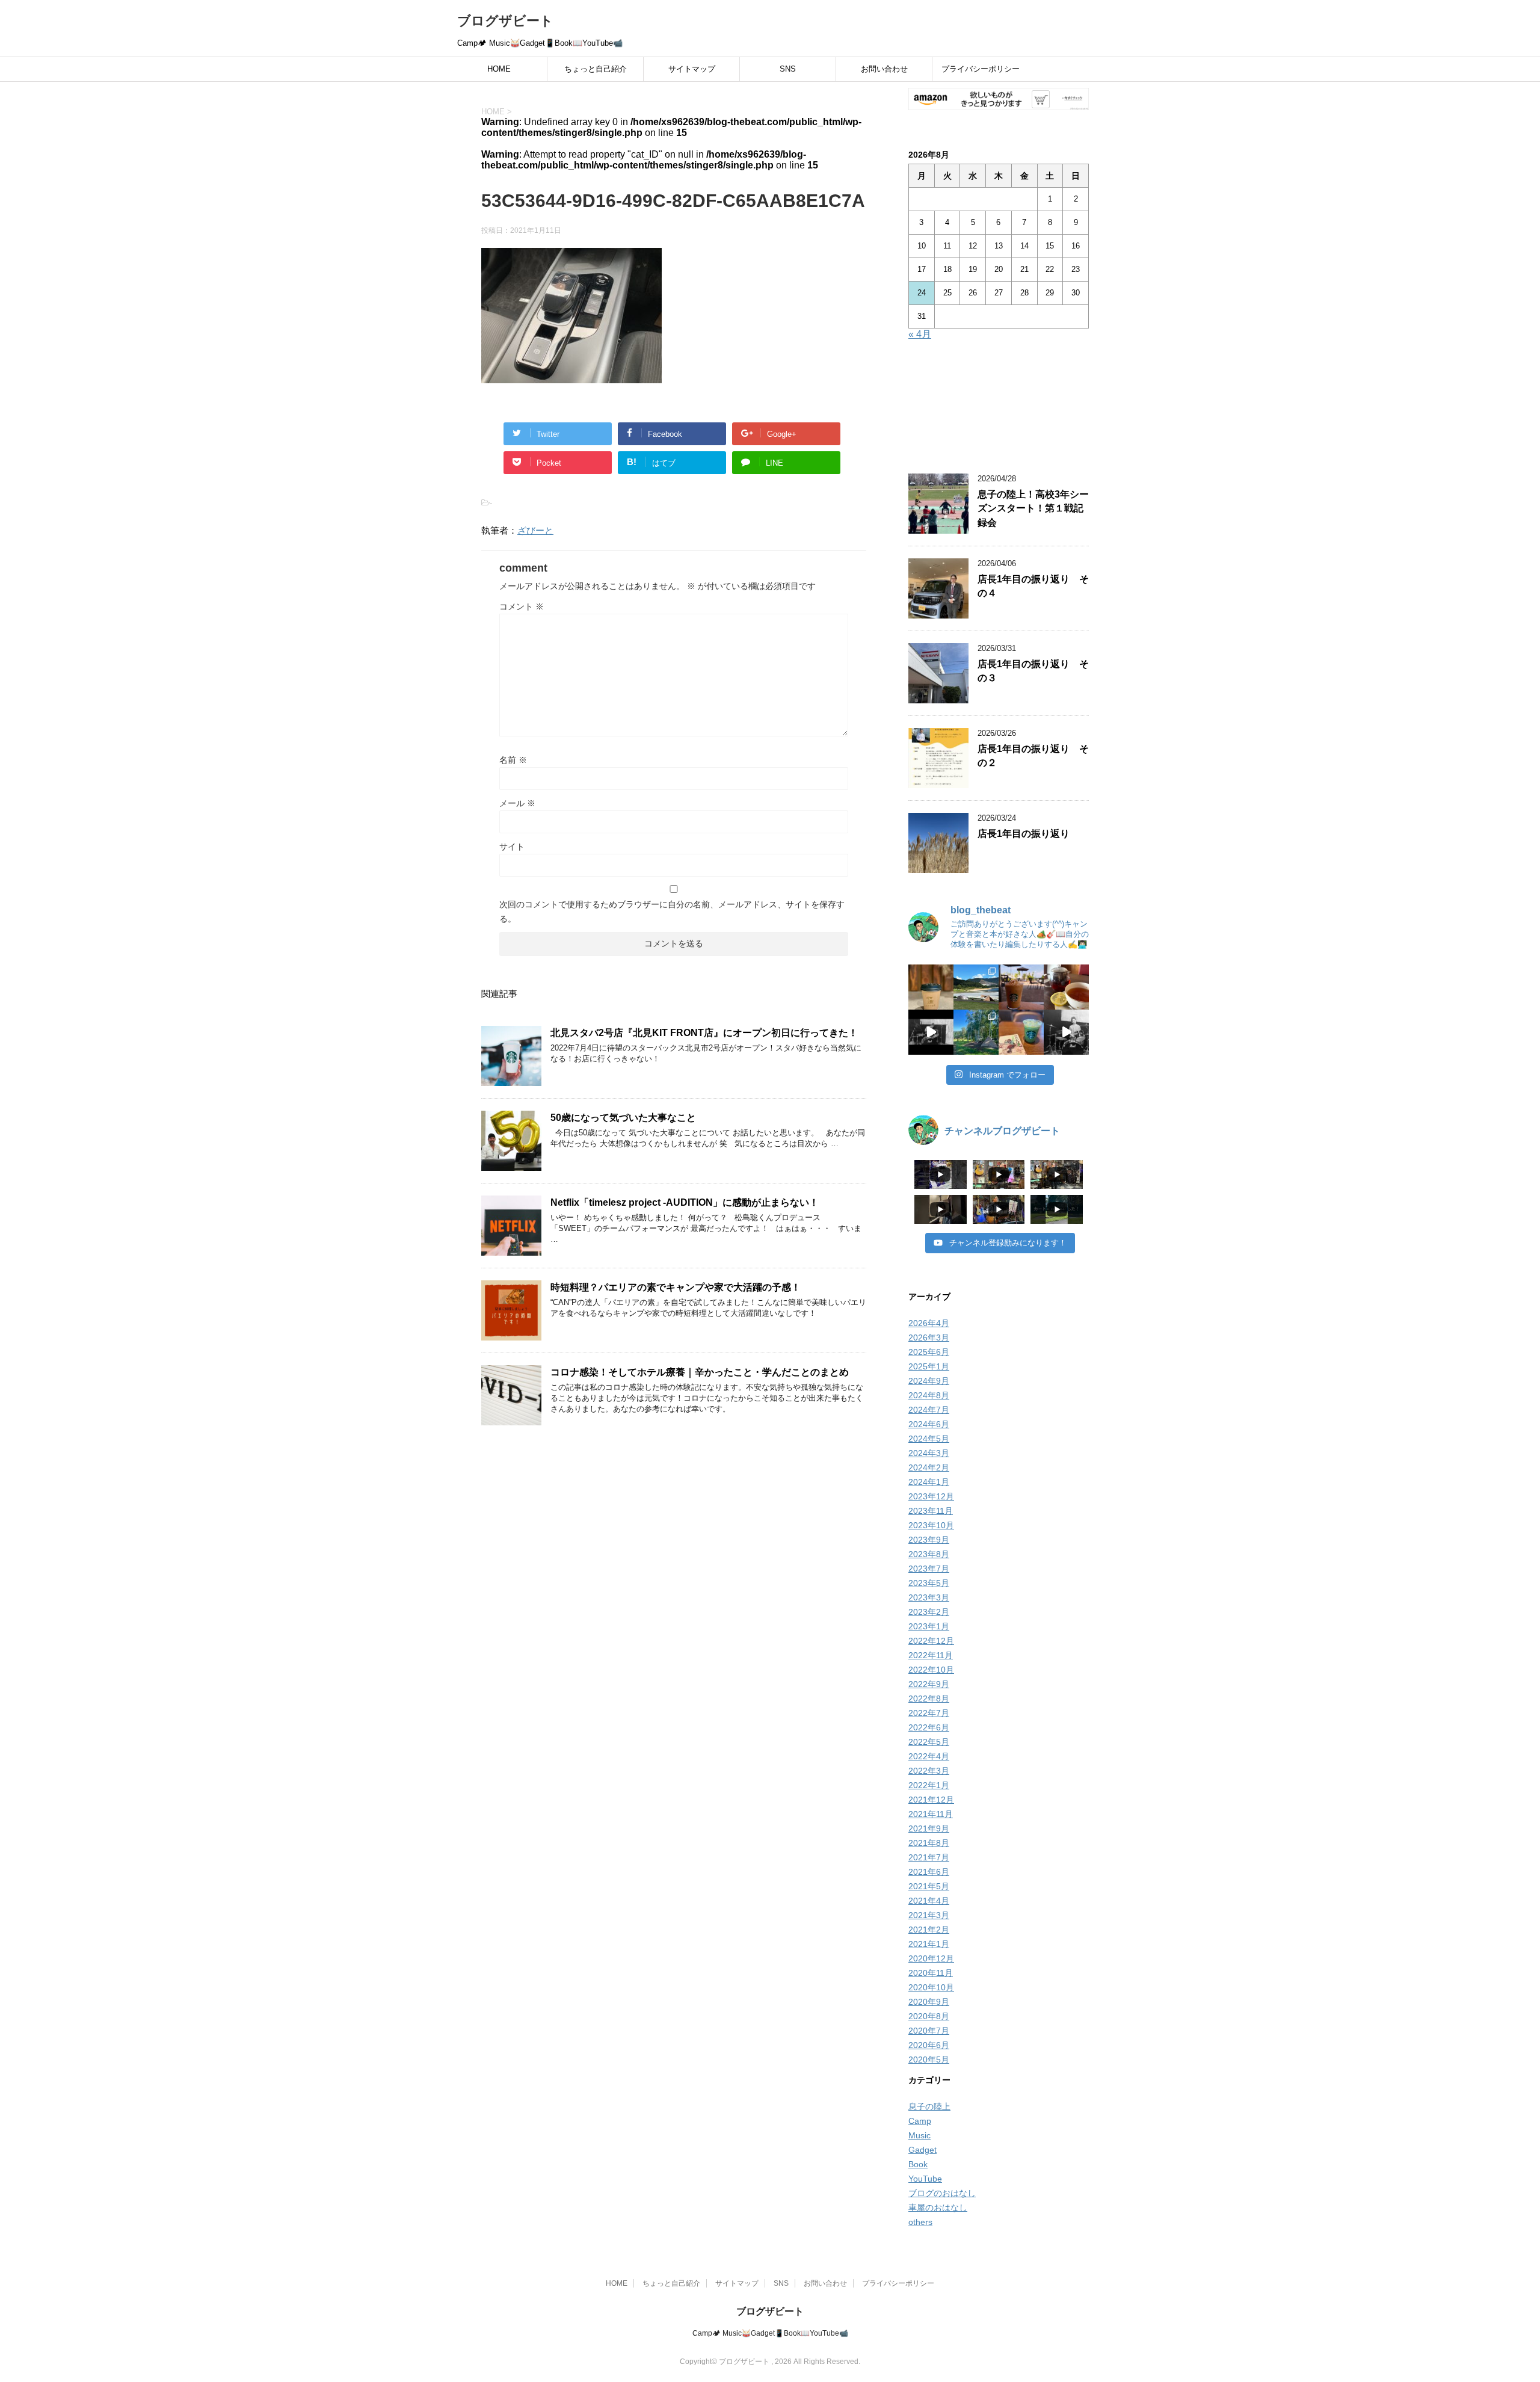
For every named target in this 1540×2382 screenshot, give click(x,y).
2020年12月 (931, 1958)
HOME (499, 69)
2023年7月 (929, 1569)
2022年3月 (929, 1771)
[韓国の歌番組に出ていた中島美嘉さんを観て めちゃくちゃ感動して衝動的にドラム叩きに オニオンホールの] (931, 1032)
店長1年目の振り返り (1024, 834)
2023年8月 (929, 1554)
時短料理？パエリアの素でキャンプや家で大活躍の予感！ (676, 1287)
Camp (920, 2121)
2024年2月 (929, 1467)
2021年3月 (929, 1915)
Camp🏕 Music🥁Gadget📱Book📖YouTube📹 (770, 2333)
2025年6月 (929, 1352)
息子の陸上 (929, 2106)
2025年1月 (929, 1366)
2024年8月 (929, 1395)
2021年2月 (929, 1930)
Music (919, 2135)
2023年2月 (929, 1612)
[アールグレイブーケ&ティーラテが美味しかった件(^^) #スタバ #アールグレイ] (1021, 987)
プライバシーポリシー (981, 69)
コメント (522, 606)
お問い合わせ (884, 69)
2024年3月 (929, 1453)
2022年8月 (929, 1699)
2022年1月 (929, 1785)
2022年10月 (931, 1670)
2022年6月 (929, 1727)
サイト (512, 847)
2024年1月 (929, 1482)
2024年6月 (929, 1424)
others (920, 2222)
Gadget (922, 2150)
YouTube (925, 2179)
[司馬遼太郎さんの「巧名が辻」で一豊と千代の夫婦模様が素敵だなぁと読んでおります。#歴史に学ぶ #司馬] (1021, 1032)
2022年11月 (931, 1655)
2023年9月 (929, 1540)
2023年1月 (929, 1626)
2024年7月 (929, 1410)
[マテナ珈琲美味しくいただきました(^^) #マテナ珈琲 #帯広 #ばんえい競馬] (931, 987)
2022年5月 (929, 1742)
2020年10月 (931, 1987)
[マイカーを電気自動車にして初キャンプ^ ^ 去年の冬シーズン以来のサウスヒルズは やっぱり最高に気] (976, 1032)
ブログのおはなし (942, 2193)
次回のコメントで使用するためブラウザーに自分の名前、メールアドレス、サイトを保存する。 (672, 912)
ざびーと (535, 530)
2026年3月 (929, 1338)
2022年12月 (931, 1641)
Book (918, 2164)
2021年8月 (929, 1843)
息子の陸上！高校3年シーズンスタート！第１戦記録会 (1033, 508)
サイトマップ (692, 69)
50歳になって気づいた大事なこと (623, 1118)
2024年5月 (929, 1439)
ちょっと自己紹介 (596, 69)
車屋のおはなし (938, 2208)
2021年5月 (929, 1886)
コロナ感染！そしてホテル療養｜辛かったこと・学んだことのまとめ (700, 1372)
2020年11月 (931, 1973)
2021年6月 (929, 1872)
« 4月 (920, 334)
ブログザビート (505, 21)
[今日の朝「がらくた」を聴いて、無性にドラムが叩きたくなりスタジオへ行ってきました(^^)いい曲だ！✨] (1066, 1032)
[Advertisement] (999, 409)
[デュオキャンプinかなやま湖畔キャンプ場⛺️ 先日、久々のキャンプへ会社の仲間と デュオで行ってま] (976, 987)
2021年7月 (929, 1857)
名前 (513, 760)
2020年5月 (929, 2060)
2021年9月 (929, 1828)
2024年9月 (929, 1381)
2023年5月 (929, 1583)
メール (517, 803)
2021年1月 (929, 1944)
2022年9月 (929, 1684)
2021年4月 (929, 1901)
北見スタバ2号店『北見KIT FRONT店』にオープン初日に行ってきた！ (704, 1033)
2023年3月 (929, 1597)
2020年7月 (929, 2031)
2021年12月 (931, 1800)
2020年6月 (929, 2045)
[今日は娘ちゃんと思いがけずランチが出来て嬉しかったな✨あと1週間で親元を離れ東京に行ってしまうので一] (1066, 987)
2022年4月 (929, 1756)
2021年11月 (931, 1814)
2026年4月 (929, 1323)
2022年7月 (929, 1713)
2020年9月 (929, 2002)
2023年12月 (931, 1496)
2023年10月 (931, 1525)
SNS (788, 69)
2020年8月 (929, 2016)
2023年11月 (931, 1511)
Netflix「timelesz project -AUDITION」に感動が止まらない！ (685, 1202)
